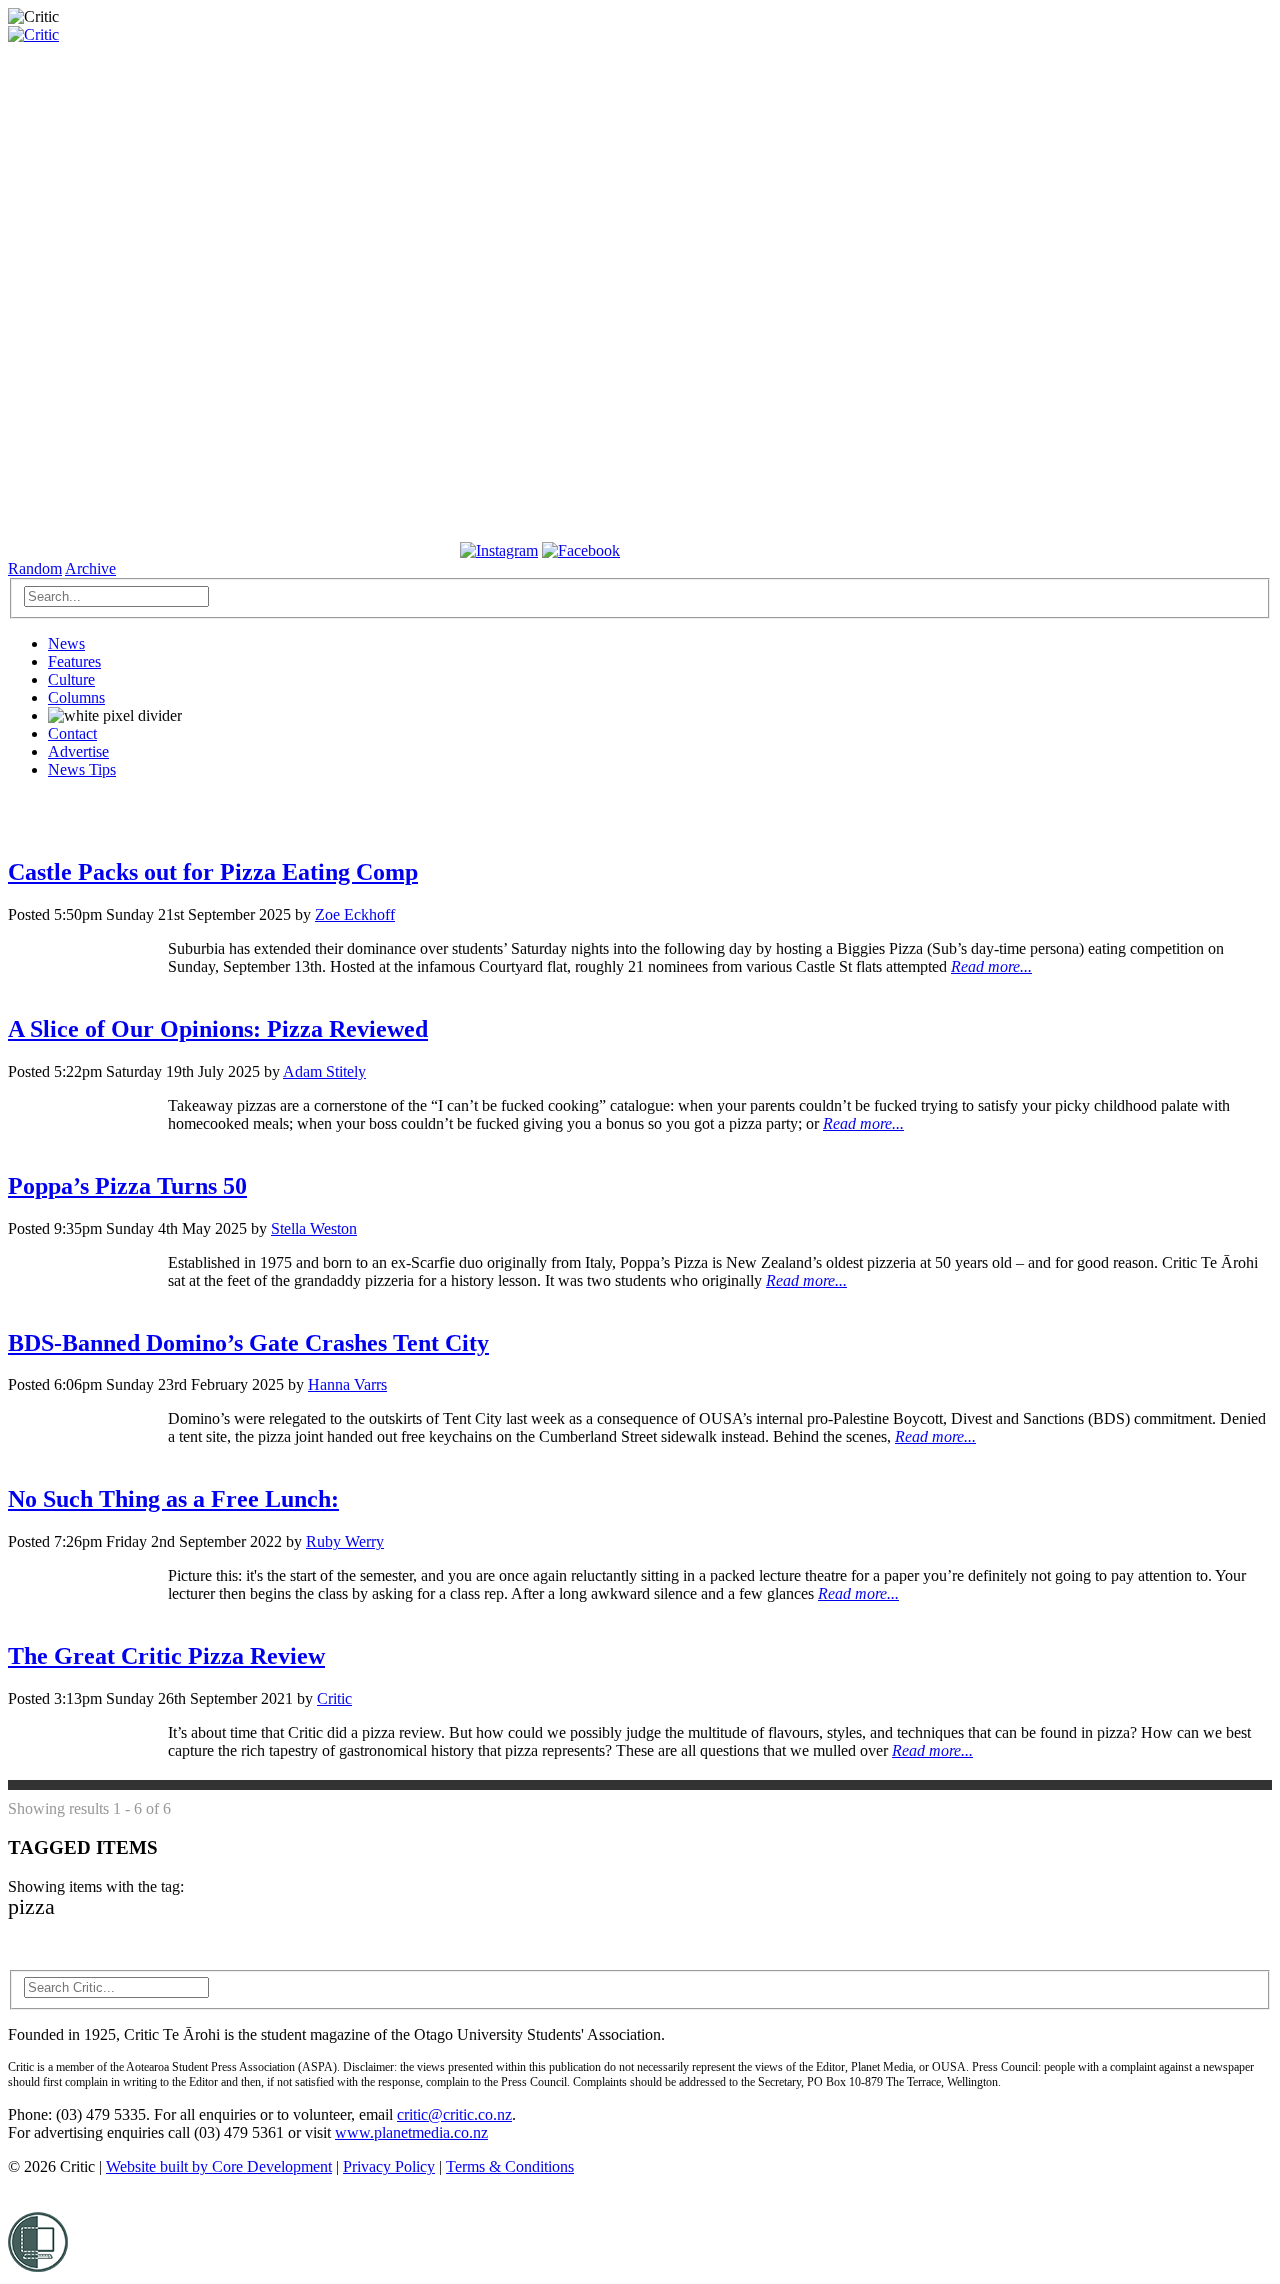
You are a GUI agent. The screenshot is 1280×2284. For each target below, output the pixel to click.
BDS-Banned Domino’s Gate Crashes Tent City (248, 1343)
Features (74, 661)
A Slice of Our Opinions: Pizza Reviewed (218, 1029)
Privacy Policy (389, 2166)
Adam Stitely (324, 1071)
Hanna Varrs (347, 1384)
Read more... (991, 966)
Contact (72, 733)
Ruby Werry (345, 1541)
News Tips (82, 769)
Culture (71, 679)
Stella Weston (314, 1228)
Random (35, 568)
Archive (90, 568)
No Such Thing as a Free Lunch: (173, 1499)
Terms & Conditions (510, 2166)
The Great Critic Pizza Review (166, 1656)
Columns (76, 697)
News (66, 643)
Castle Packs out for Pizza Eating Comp (213, 872)
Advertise (78, 751)
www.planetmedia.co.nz (411, 2132)
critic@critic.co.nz (454, 2114)
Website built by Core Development (219, 2166)
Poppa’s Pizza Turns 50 (127, 1186)
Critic (334, 1698)
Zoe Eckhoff (355, 914)
